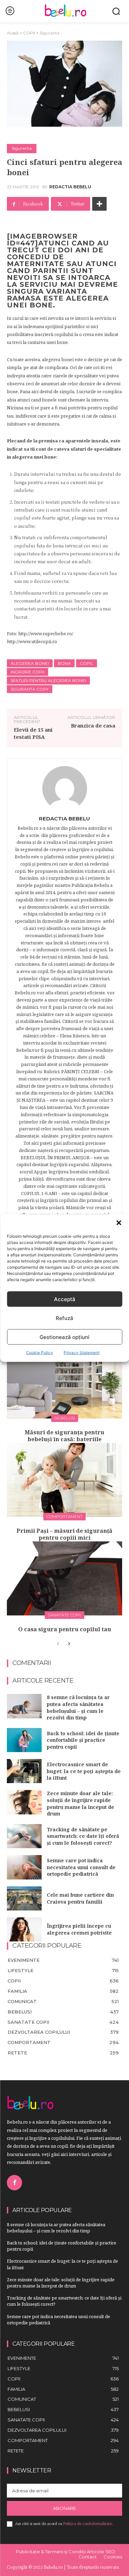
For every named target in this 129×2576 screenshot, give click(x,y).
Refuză (64, 1318)
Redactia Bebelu (70, 187)
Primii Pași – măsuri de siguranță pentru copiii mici (64, 1534)
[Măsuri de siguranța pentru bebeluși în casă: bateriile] (64, 1381)
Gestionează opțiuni (64, 1337)
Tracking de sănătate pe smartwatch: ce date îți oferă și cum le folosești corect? (83, 1836)
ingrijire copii (28, 672)
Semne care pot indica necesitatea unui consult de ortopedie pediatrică (81, 1867)
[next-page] (69, 1644)
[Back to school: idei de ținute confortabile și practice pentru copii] (24, 1740)
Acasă (13, 33)
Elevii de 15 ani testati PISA (33, 733)
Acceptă (65, 1299)
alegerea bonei (30, 663)
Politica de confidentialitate (88, 2524)
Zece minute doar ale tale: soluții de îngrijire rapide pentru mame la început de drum (80, 1803)
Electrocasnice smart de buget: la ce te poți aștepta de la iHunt (84, 1771)
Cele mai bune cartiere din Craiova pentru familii (80, 1898)
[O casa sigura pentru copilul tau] (64, 1578)
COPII (29, 33)
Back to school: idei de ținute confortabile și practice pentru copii (83, 1740)
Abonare (64, 2508)
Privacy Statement (82, 1353)
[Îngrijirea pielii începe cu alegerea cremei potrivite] (24, 1929)
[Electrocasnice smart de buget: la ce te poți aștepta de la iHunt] (24, 1771)
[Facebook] (14, 2182)
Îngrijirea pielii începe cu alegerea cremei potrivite (79, 1929)
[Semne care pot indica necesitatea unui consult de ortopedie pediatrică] (24, 1867)
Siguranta (50, 33)
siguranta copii (30, 689)
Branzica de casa (93, 725)
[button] (119, 1223)
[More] (99, 204)
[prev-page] (58, 1644)
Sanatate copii (64, 1615)
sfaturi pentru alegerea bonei (48, 680)
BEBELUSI (65, 1418)
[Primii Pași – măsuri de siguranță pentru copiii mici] (64, 1480)
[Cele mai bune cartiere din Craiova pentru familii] (24, 1898)
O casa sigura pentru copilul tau (65, 1629)
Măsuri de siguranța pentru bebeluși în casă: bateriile (64, 1436)
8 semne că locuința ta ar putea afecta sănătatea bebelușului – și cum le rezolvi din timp (78, 1707)
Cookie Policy (40, 1353)
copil (87, 663)
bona (64, 663)
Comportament (64, 1516)
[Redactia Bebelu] (65, 788)
